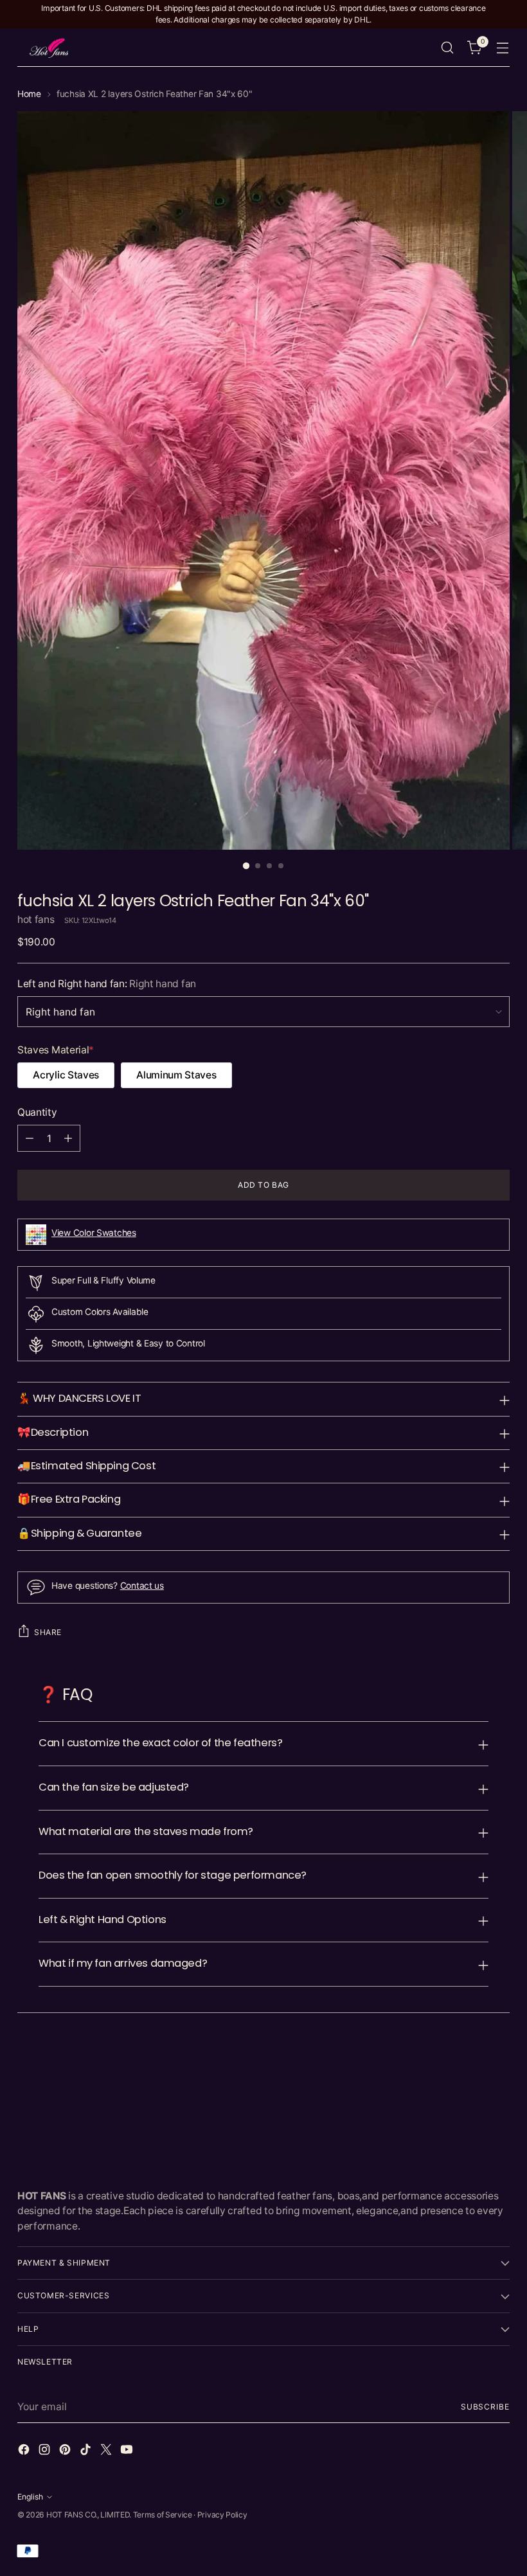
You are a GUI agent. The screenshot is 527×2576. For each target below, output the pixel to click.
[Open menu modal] (503, 48)
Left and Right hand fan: (107, 984)
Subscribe (485, 2407)
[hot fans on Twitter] (107, 2451)
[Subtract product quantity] (30, 1138)
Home (29, 94)
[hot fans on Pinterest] (66, 2451)
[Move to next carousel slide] (499, 2062)
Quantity (37, 1112)
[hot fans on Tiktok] (87, 2451)
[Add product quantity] (68, 1138)
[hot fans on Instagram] (46, 2451)
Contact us (142, 1586)
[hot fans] (49, 48)
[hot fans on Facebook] (25, 2451)
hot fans (36, 919)
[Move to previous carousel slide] (469, 2062)
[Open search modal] (448, 48)
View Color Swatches (94, 1233)
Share (48, 1632)
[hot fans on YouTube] (128, 2451)
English (30, 2497)
